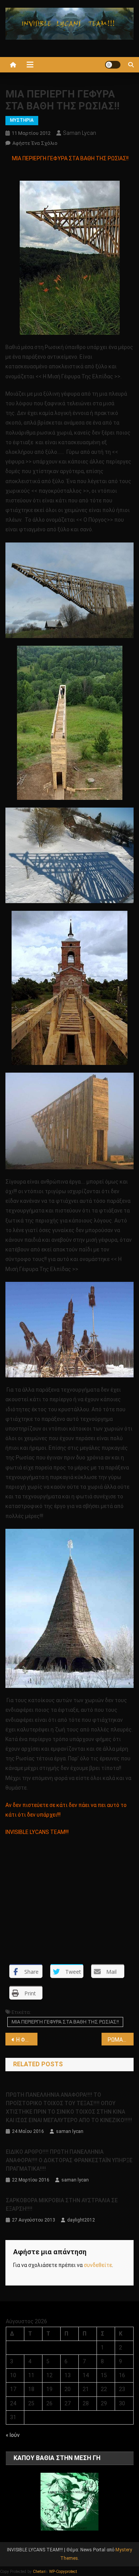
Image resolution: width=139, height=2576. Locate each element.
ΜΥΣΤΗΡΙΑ (22, 120)
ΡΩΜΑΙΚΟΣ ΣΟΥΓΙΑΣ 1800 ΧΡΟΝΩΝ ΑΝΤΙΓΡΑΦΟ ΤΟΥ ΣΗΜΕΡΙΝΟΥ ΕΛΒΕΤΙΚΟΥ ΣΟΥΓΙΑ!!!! (121, 2040)
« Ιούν (13, 2435)
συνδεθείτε (98, 2265)
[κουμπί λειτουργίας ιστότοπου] (113, 65)
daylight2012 (81, 2220)
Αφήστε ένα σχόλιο (35, 143)
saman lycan (80, 133)
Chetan (39, 2572)
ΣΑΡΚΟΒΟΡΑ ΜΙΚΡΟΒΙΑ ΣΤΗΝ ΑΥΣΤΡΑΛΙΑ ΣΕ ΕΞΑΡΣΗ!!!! (62, 2205)
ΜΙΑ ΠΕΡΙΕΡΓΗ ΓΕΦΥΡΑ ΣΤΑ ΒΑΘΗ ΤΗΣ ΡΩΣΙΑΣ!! (65, 2022)
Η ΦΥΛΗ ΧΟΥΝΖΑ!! (27, 2040)
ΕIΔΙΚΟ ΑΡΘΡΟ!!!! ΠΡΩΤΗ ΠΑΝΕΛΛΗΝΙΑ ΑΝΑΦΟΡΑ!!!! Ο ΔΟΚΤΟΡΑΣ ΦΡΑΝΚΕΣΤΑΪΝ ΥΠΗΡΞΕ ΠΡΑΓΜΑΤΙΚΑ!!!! (69, 2160)
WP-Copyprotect (63, 2572)
